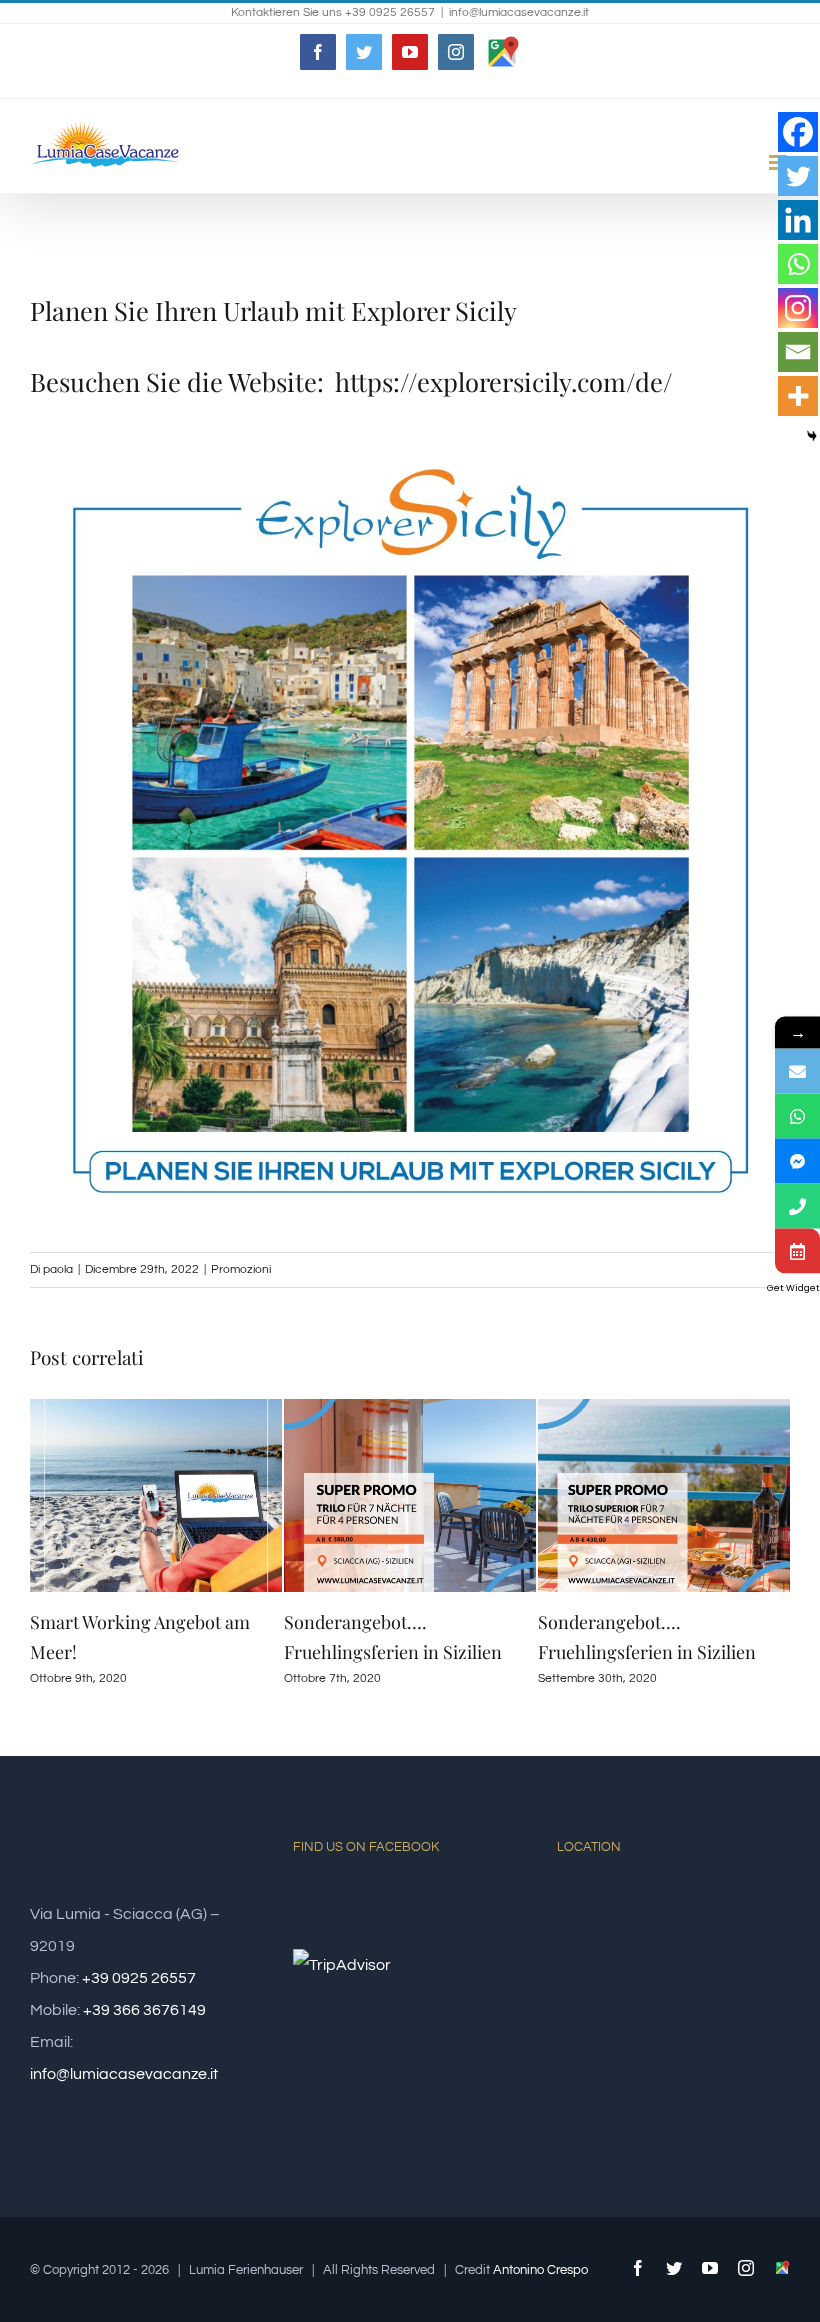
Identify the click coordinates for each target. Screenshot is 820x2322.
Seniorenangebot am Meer (644, 1622)
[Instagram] (798, 308)
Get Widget (793, 1288)
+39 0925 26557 (139, 1978)
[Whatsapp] (798, 264)
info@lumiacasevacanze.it (519, 12)
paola (58, 1269)
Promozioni (241, 1269)
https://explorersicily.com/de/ (504, 381)
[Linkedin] (798, 220)
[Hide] (812, 436)
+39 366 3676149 (144, 2010)
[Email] (798, 352)
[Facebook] (798, 132)
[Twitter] (798, 176)
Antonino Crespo (540, 2270)
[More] (798, 396)
